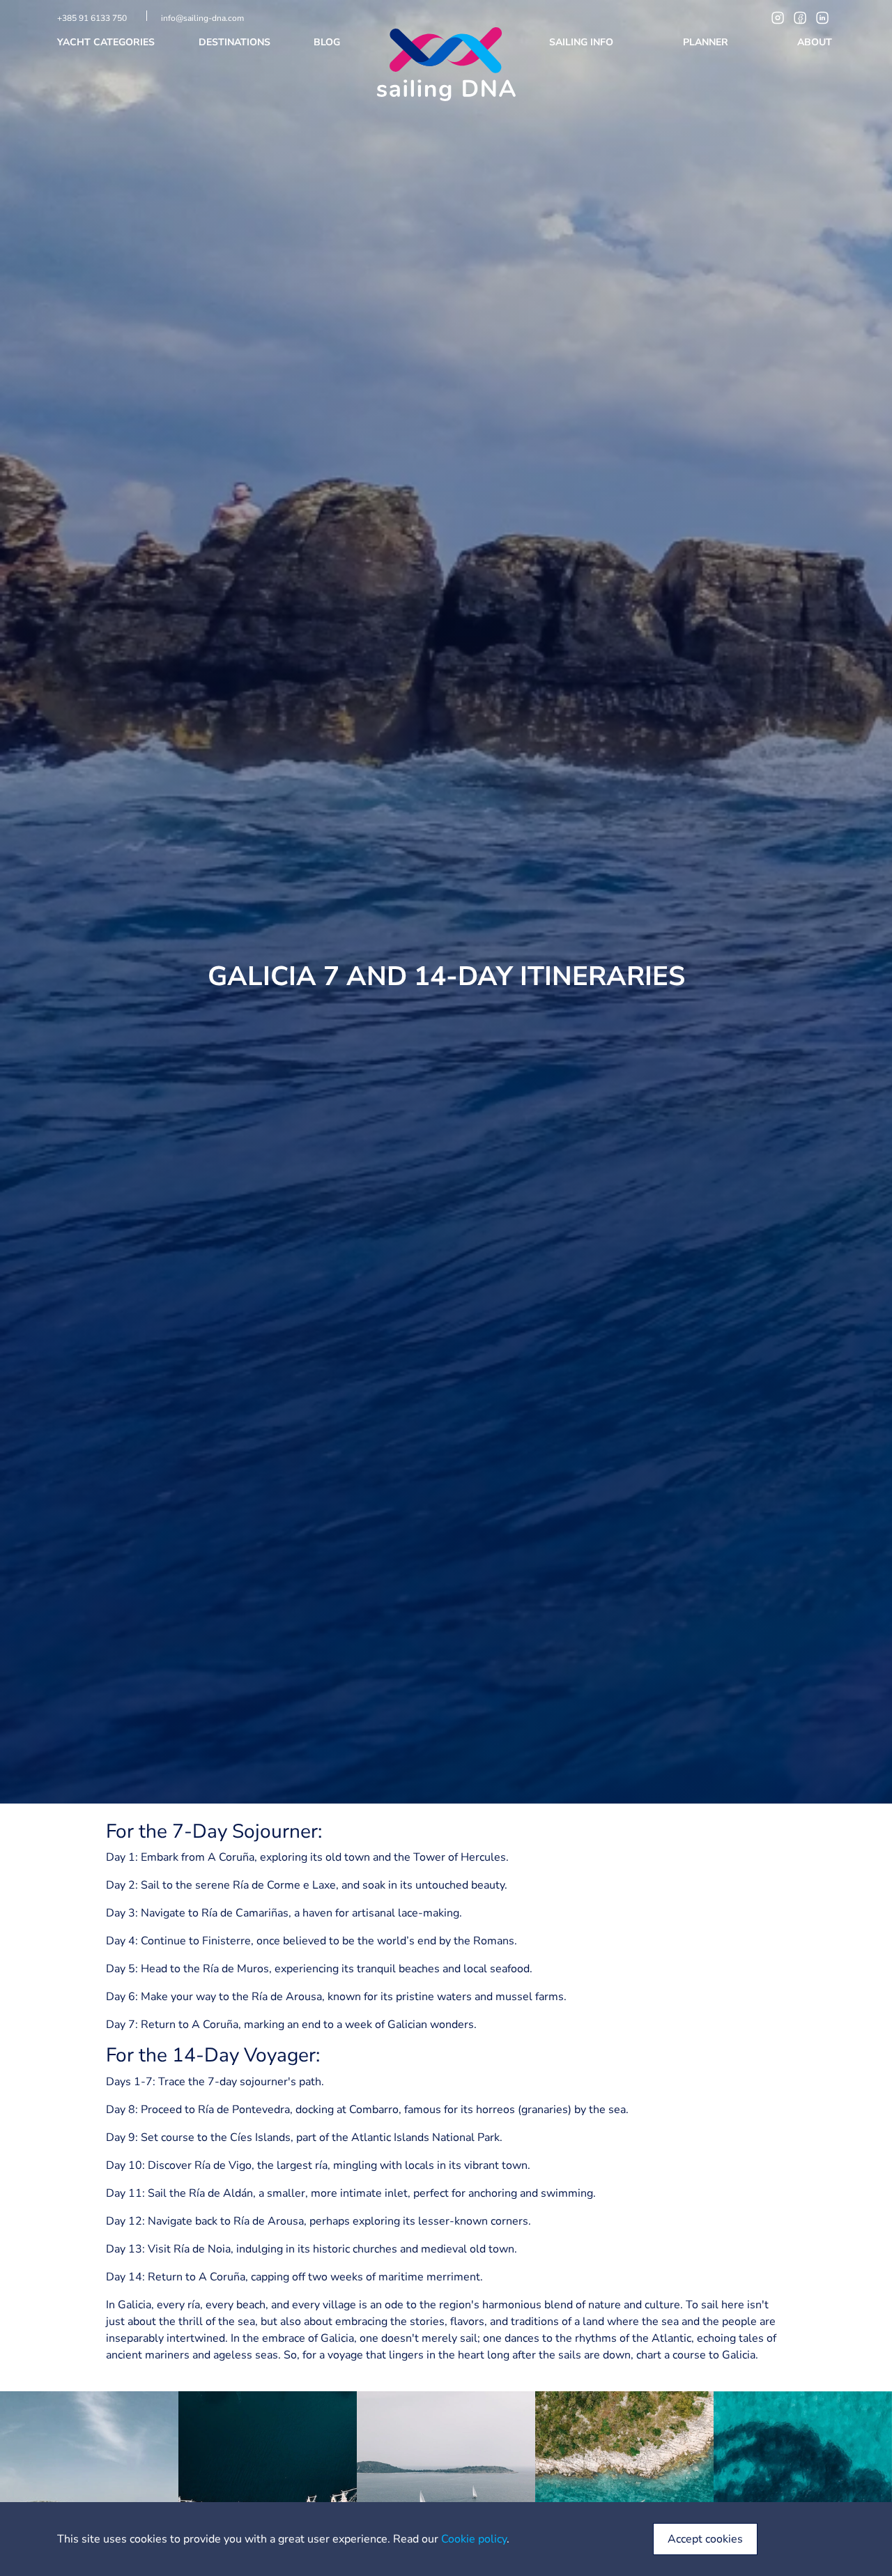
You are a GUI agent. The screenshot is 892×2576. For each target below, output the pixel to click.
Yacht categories (107, 42)
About (816, 42)
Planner (707, 42)
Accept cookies (705, 2539)
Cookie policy (474, 2539)
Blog (328, 42)
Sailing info (583, 42)
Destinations (236, 42)
